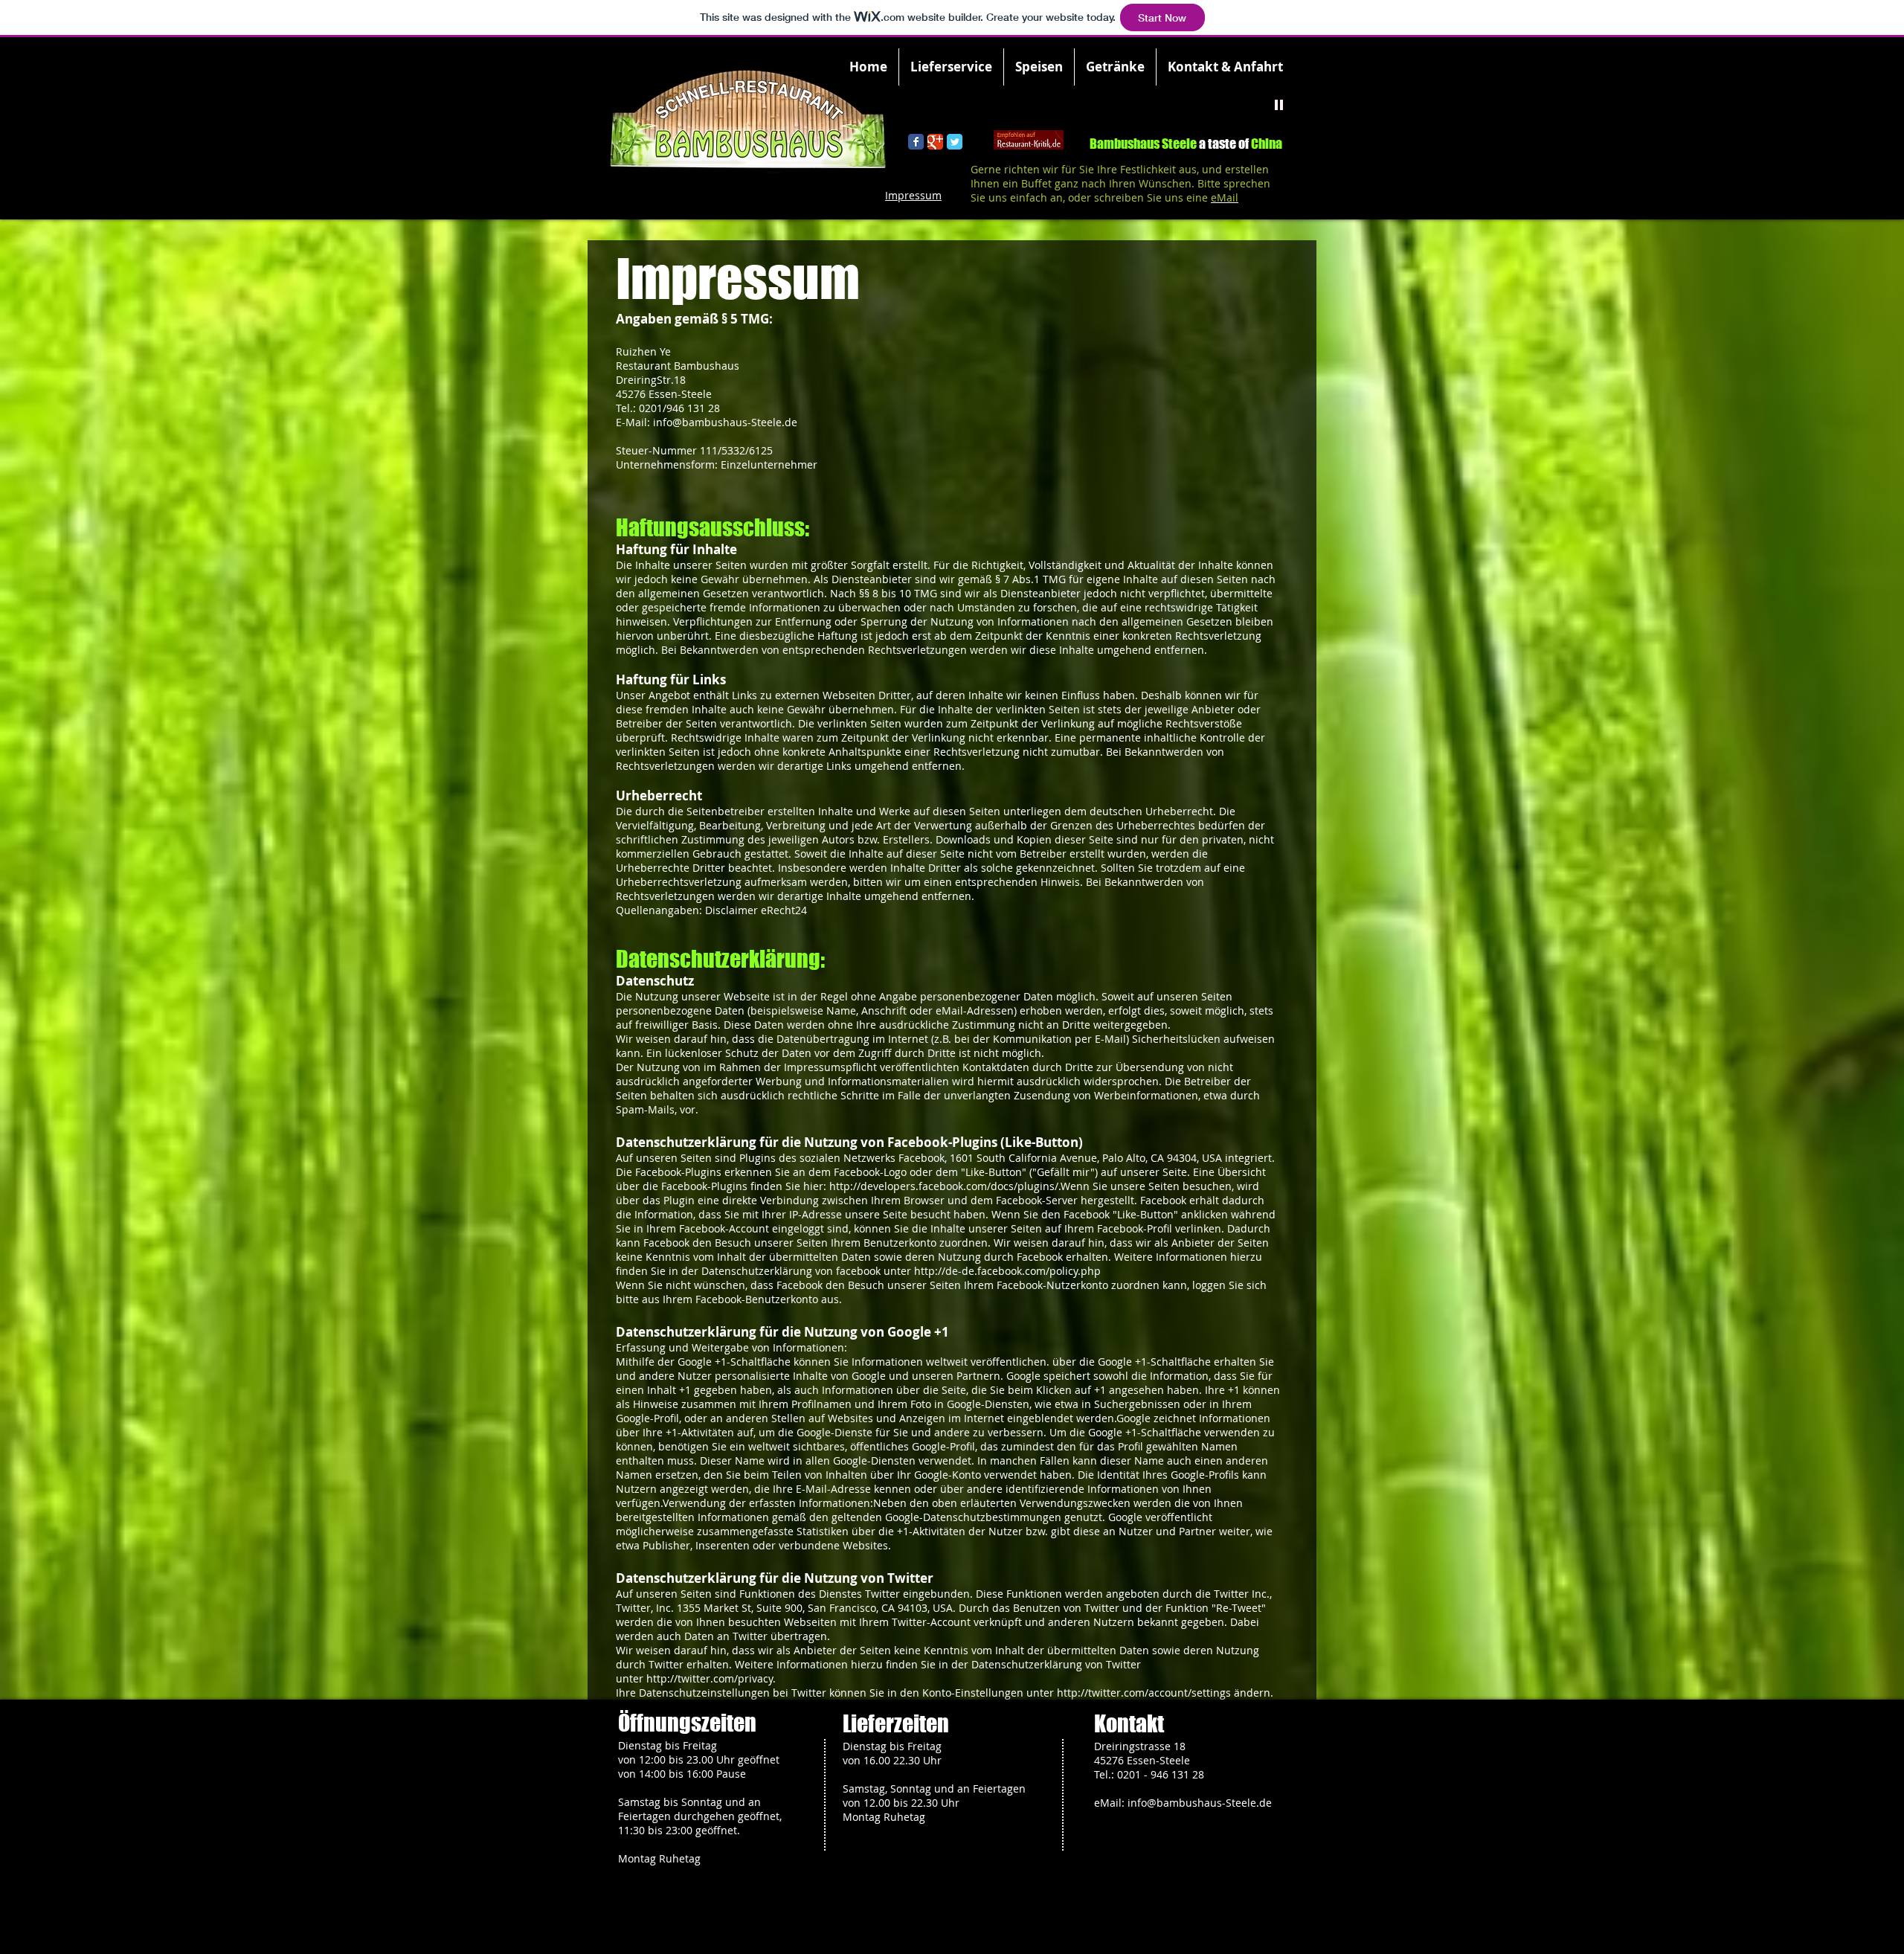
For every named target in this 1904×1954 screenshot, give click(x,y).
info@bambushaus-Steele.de (725, 422)
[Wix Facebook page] (916, 142)
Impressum (913, 195)
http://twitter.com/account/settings (1144, 1693)
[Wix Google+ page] (935, 142)
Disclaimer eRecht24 (756, 910)
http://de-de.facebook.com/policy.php (1007, 1271)
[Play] (1279, 104)
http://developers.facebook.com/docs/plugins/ (944, 1186)
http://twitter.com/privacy (710, 1678)
